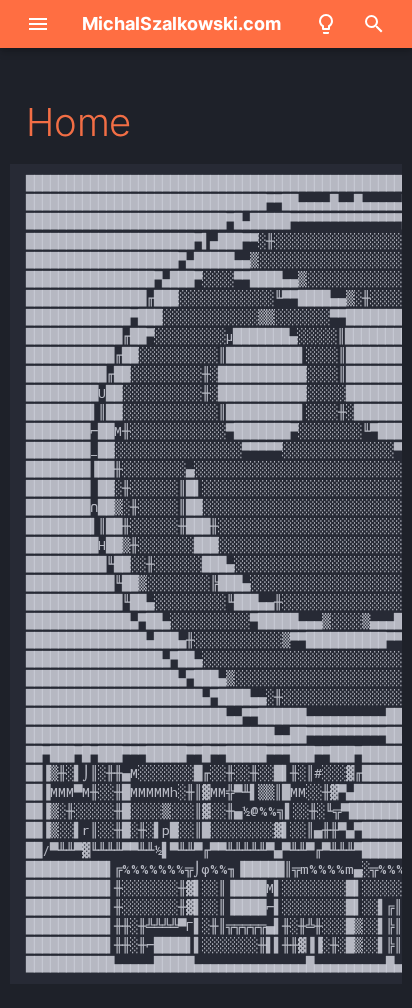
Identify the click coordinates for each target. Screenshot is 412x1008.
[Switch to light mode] (326, 24)
